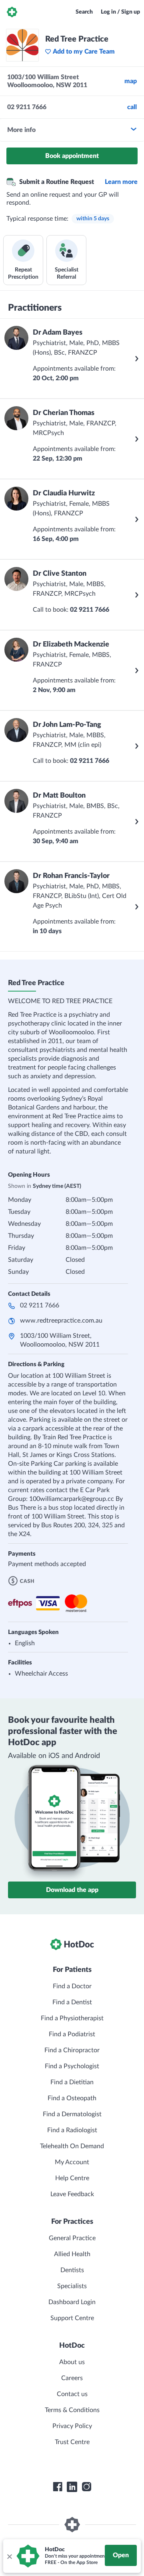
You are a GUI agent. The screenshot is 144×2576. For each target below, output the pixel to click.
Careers (72, 2378)
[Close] (9, 2556)
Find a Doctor (72, 1986)
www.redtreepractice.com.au (61, 1321)
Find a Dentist (72, 2002)
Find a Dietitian (72, 2082)
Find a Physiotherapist (72, 2018)
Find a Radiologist (72, 2130)
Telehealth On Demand (72, 2146)
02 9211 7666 (40, 1305)
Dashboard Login (72, 2302)
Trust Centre (72, 2442)
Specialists (72, 2286)
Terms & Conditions (72, 2410)
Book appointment (72, 156)
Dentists (72, 2270)
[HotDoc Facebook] (58, 2487)
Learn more (121, 182)
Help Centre (72, 2178)
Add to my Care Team (84, 52)
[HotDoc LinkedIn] (72, 2487)
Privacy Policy (72, 2426)
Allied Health (72, 2254)
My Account (72, 2162)
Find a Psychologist (72, 2066)
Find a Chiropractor (72, 2050)
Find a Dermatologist (72, 2114)
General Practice (72, 2238)
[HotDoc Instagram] (86, 2487)
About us (72, 2362)
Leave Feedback (72, 2194)
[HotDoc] (12, 12)
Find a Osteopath (72, 2098)
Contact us (72, 2394)
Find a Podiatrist (72, 2034)
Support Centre (72, 2318)
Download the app (72, 1890)
